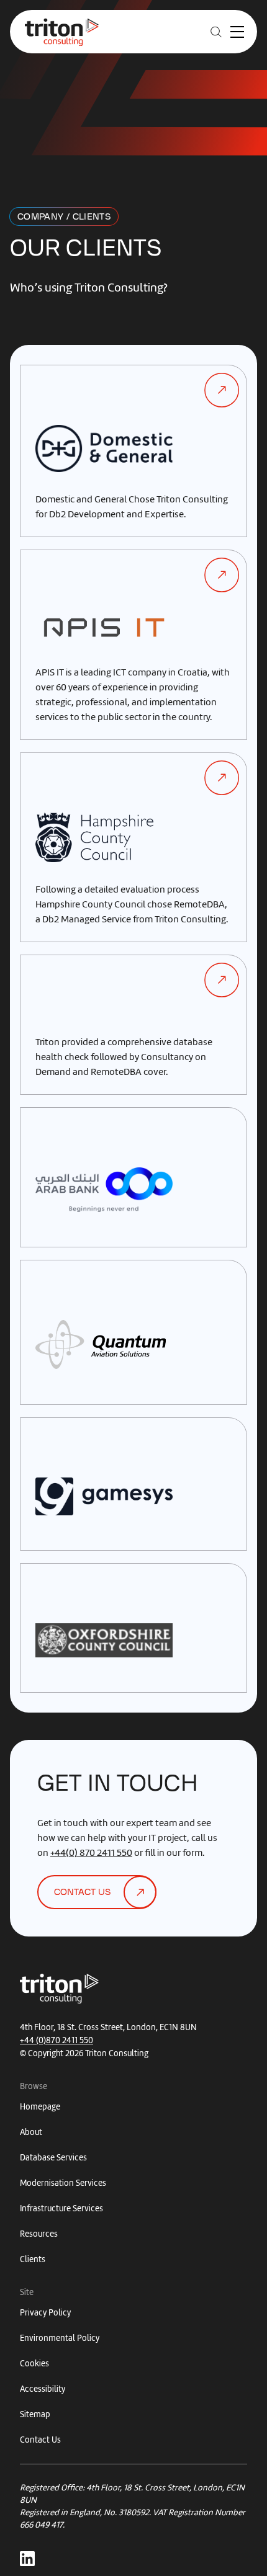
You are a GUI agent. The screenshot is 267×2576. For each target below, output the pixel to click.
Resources (39, 2234)
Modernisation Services (63, 2183)
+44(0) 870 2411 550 (91, 1853)
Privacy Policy (45, 2313)
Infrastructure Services (61, 2208)
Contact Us (40, 2440)
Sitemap (35, 2414)
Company (40, 217)
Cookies (34, 2364)
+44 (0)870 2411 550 (57, 2040)
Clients (33, 2259)
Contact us (82, 1892)
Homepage (40, 2107)
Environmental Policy (60, 2338)
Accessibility (43, 2389)
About (31, 2132)
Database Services (53, 2158)
